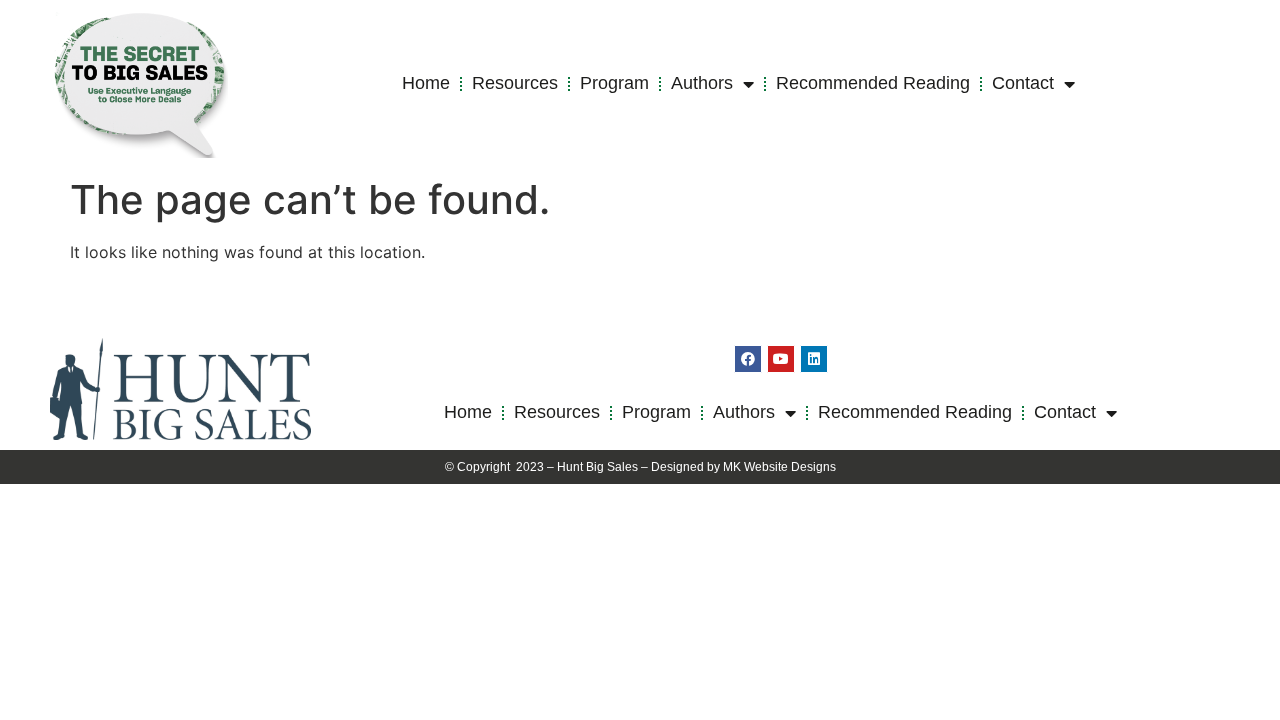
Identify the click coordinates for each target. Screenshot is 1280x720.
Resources (515, 83)
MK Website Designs (779, 467)
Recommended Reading (873, 83)
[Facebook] (748, 359)
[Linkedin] (814, 359)
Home (426, 83)
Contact (1023, 83)
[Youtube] (781, 359)
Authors (702, 83)
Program (614, 83)
